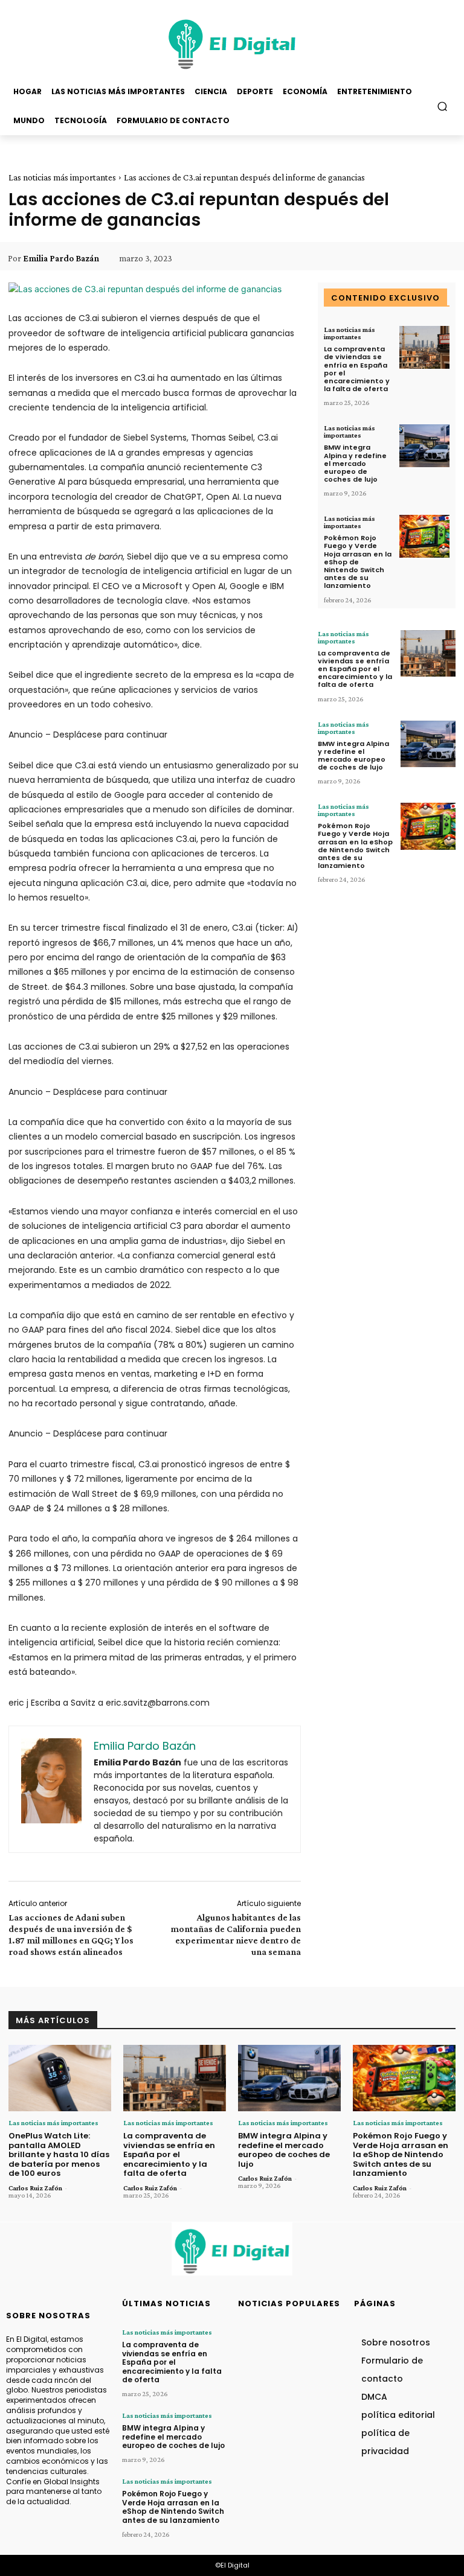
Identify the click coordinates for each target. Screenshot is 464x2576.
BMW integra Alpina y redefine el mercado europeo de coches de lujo (355, 463)
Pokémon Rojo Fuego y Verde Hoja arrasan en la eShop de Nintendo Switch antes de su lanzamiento (358, 562)
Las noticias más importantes (62, 177)
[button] (443, 106)
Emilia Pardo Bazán (61, 258)
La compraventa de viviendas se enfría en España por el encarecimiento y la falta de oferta (357, 369)
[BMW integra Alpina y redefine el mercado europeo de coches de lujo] (424, 446)
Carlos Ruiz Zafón (35, 2188)
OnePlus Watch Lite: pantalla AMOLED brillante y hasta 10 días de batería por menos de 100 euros (59, 2154)
